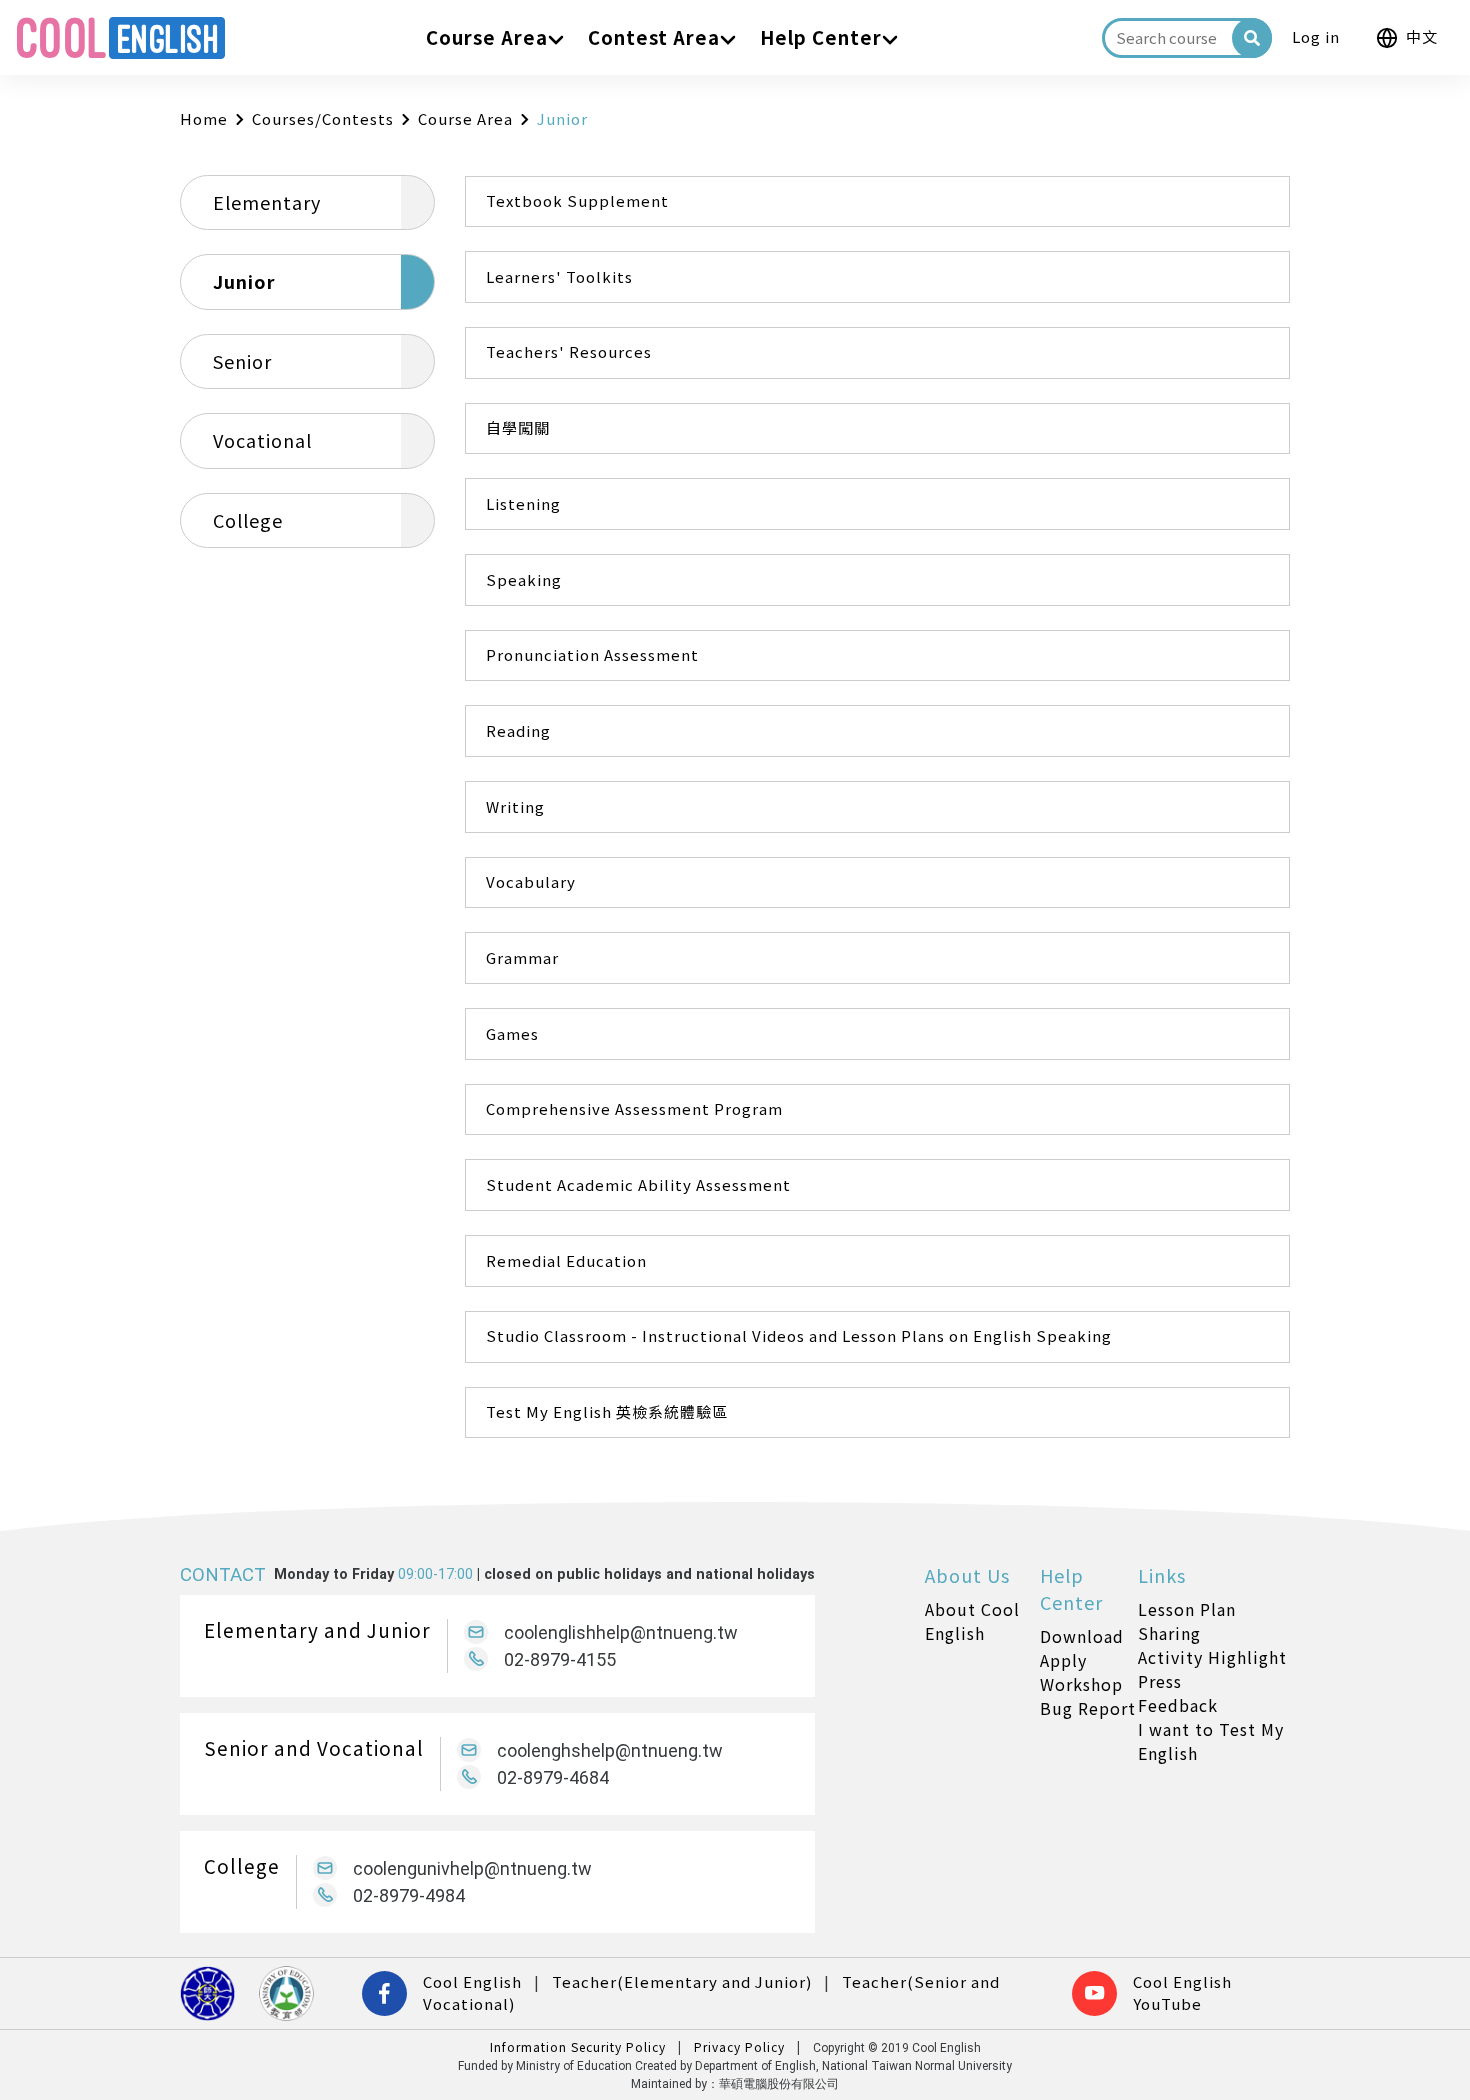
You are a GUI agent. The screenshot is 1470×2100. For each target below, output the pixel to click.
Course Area (465, 118)
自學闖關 (518, 427)
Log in (1316, 36)
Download (1082, 1636)
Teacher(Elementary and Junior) (682, 1981)
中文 (1422, 36)
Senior (242, 361)
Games (512, 1033)
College (248, 520)
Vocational (262, 440)
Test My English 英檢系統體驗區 (607, 1411)
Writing (515, 806)
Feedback (1178, 1705)
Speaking (524, 579)
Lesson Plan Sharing (1187, 1621)
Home (204, 118)
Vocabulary (531, 881)
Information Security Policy (578, 2046)
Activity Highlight (1212, 1657)
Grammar (522, 957)
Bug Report (1088, 1708)
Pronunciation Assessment (592, 654)
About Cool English (972, 1621)
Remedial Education (566, 1260)
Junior (244, 281)
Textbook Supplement (577, 200)
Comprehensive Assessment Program (634, 1108)
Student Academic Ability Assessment (638, 1184)
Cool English (472, 1981)
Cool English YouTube (1182, 1993)
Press (1160, 1681)
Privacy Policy (739, 2046)
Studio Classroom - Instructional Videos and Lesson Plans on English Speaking (799, 1335)
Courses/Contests (323, 118)
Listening (523, 503)
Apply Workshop (1081, 1672)
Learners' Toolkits (559, 276)
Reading (518, 730)
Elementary (267, 202)
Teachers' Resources (569, 351)
